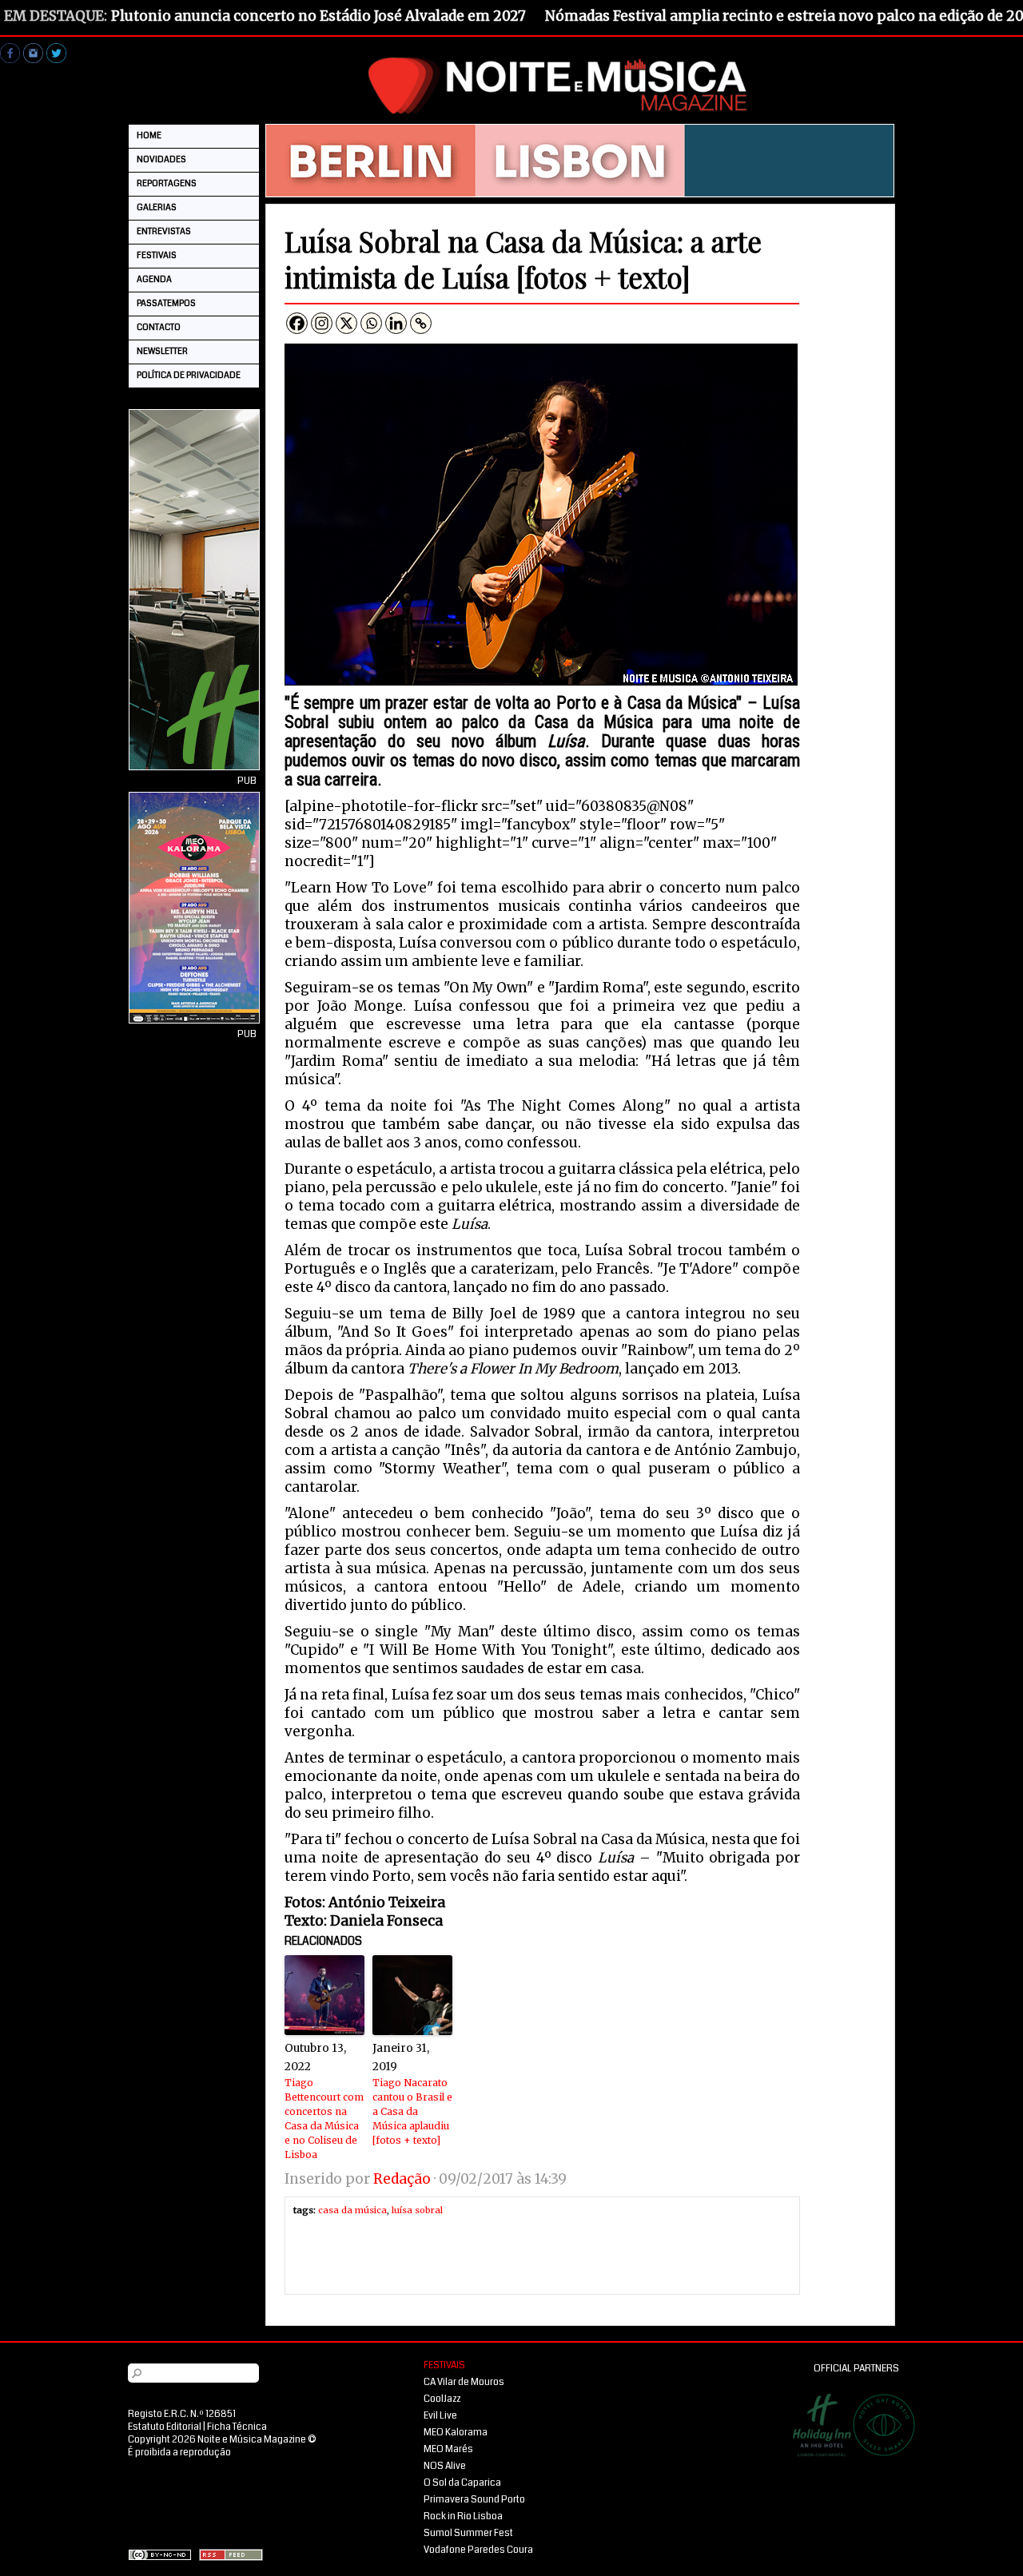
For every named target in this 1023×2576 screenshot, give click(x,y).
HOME (149, 135)
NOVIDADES (161, 159)
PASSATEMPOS (166, 303)
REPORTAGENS (167, 183)
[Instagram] (322, 323)
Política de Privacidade (189, 375)
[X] (346, 323)
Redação (402, 2179)
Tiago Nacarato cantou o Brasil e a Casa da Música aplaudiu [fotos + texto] (412, 2111)
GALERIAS (157, 207)
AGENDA (154, 279)
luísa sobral (417, 2210)
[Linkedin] (396, 323)
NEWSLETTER (162, 351)
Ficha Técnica (237, 2427)
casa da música (352, 2210)
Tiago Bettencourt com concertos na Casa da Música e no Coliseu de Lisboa (324, 2119)
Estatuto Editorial (165, 2427)
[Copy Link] (421, 323)
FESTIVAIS (157, 255)
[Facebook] (297, 323)
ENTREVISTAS (164, 231)
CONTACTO (159, 327)
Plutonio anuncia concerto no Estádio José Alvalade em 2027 (318, 16)
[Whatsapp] (371, 323)
